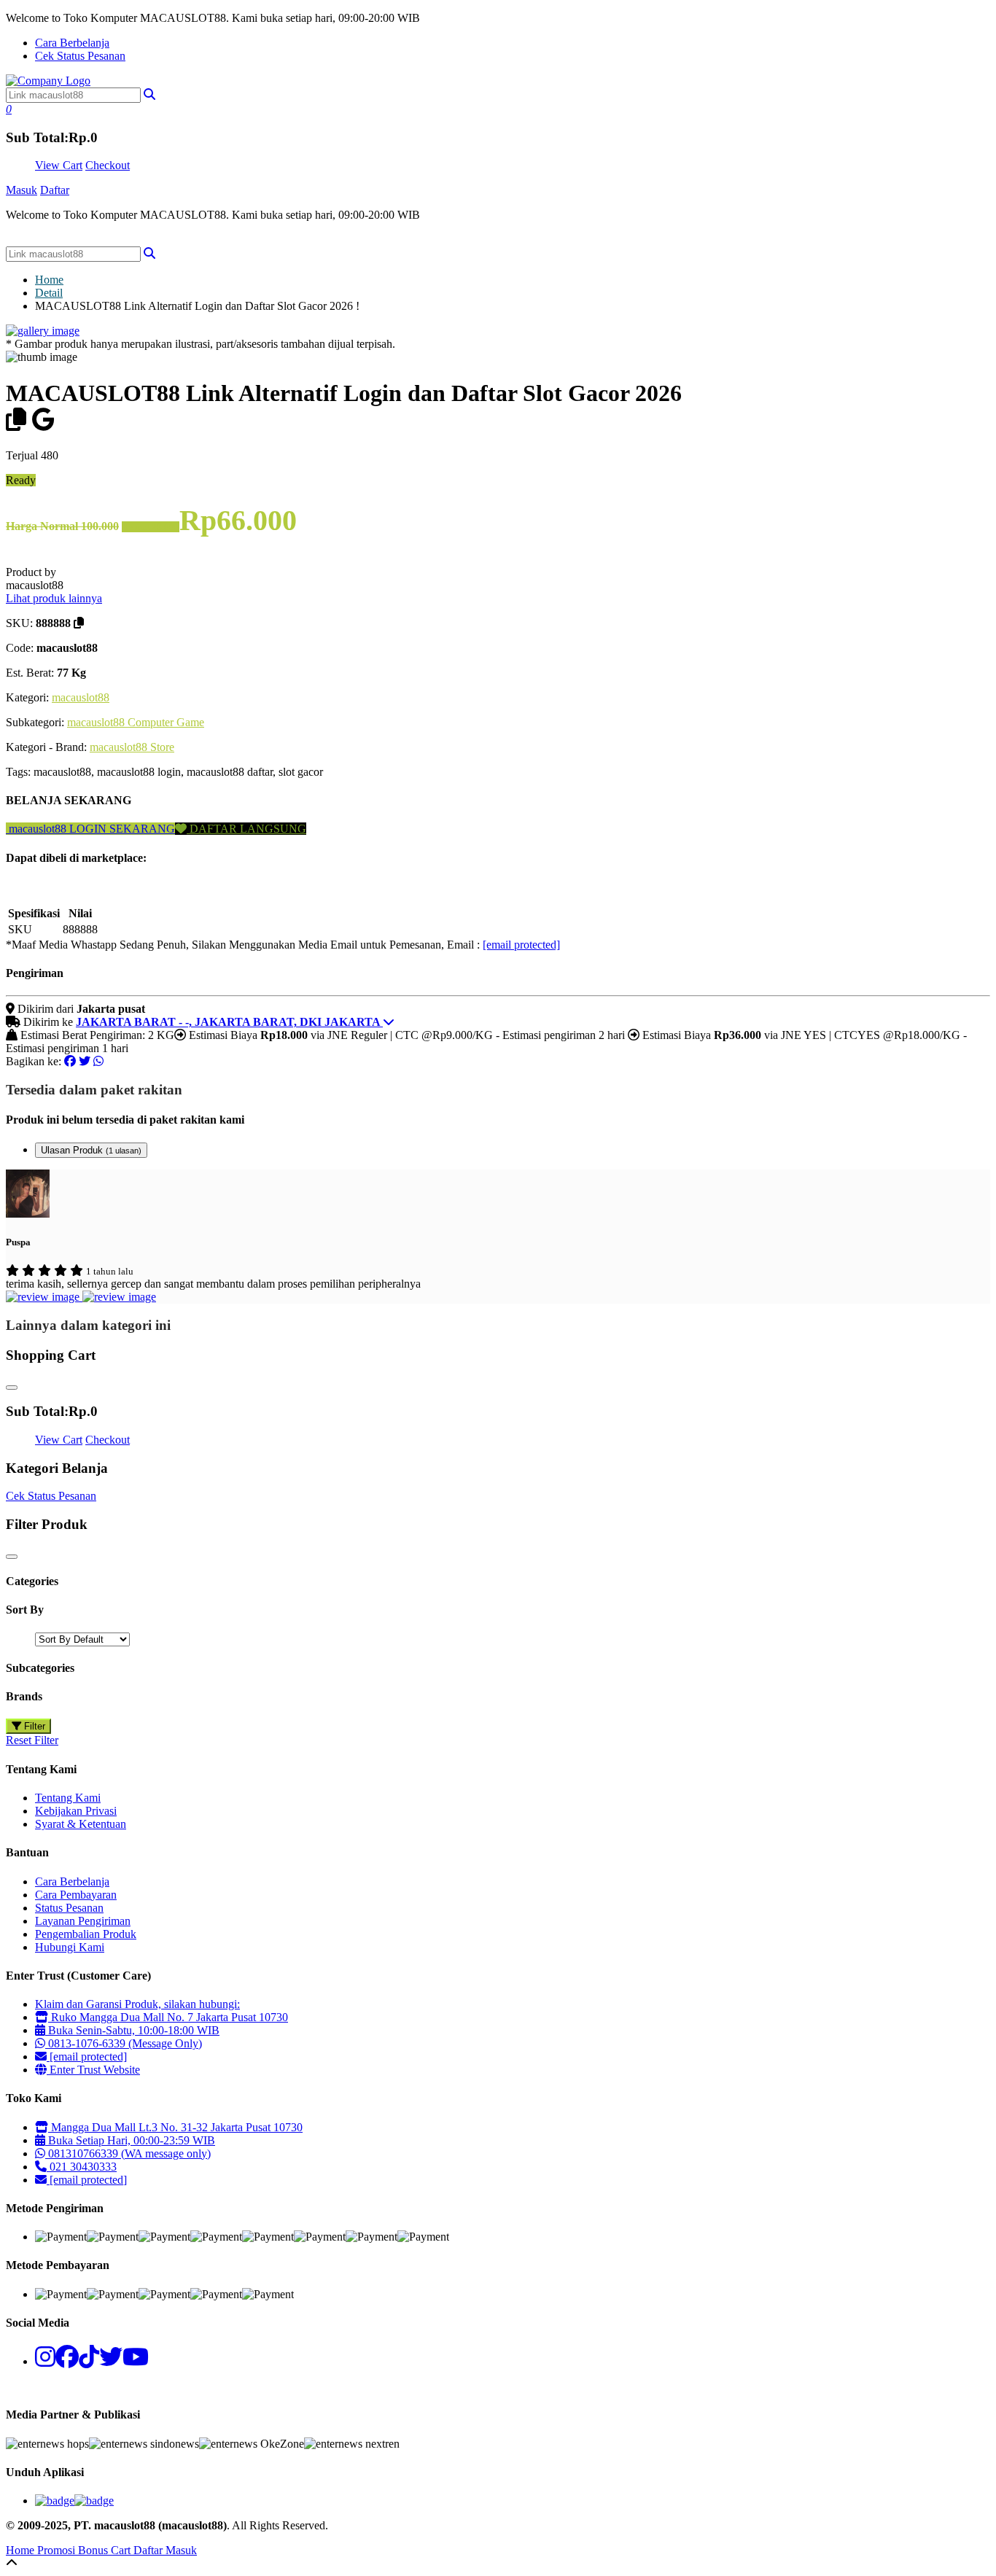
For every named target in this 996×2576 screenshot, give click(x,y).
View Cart (59, 165)
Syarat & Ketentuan (81, 1824)
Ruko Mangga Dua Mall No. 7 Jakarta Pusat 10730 (168, 2017)
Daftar (55, 190)
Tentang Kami (68, 1798)
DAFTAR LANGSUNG (246, 829)
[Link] (48, 81)
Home (49, 280)
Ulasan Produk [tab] (91, 1150)
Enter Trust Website (93, 2070)
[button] (149, 94)
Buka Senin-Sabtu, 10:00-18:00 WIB (132, 2030)
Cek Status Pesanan (80, 56)
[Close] (12, 1388)
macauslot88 (81, 697)
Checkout (108, 165)
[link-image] (43, 331)
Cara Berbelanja (72, 43)
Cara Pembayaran (76, 1895)
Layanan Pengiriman (83, 1921)
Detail (49, 293)
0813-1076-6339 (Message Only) (124, 2043)
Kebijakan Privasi (76, 1811)
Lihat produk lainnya (54, 598)
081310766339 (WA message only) (128, 2153)
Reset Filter (32, 1740)
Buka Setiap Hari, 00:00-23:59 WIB (130, 2140)
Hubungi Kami (70, 1947)
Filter (33, 1726)
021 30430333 (82, 2167)
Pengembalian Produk (86, 1934)
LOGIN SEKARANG (121, 829)
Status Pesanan (69, 1908)
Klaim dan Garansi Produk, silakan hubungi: (137, 2004)
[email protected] (521, 945)
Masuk (22, 190)
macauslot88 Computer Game (136, 722)
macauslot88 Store (132, 747)
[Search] (149, 253)
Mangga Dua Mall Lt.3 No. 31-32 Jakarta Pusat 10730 (175, 2127)
